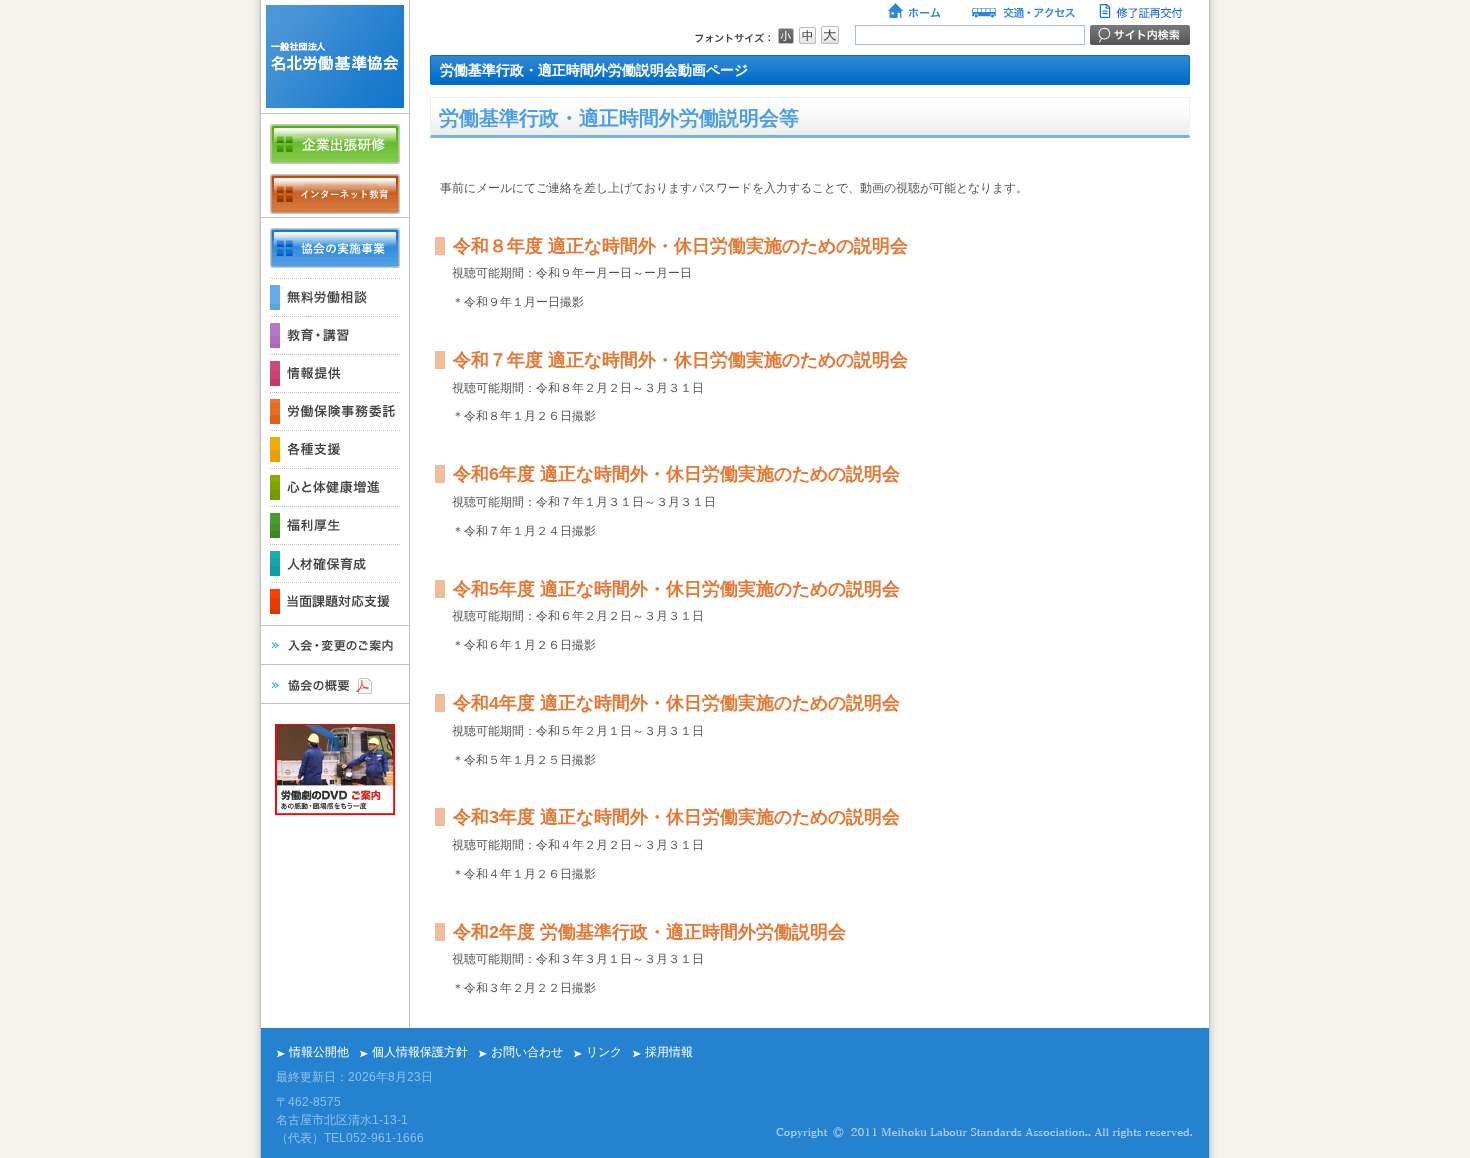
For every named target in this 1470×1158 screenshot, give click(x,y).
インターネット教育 (335, 194)
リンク (604, 1052)
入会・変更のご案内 (335, 645)
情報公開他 (319, 1052)
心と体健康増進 (335, 487)
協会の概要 (335, 684)
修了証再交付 (1143, 13)
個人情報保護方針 (420, 1052)
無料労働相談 (335, 297)
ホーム (916, 13)
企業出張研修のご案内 (335, 144)
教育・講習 (335, 335)
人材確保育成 (335, 563)
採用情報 (669, 1052)
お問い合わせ (527, 1052)
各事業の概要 (335, 248)
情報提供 (335, 373)
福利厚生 (335, 525)
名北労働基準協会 (335, 56)
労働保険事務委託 (335, 411)
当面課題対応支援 (335, 601)
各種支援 (335, 449)
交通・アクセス (1022, 13)
